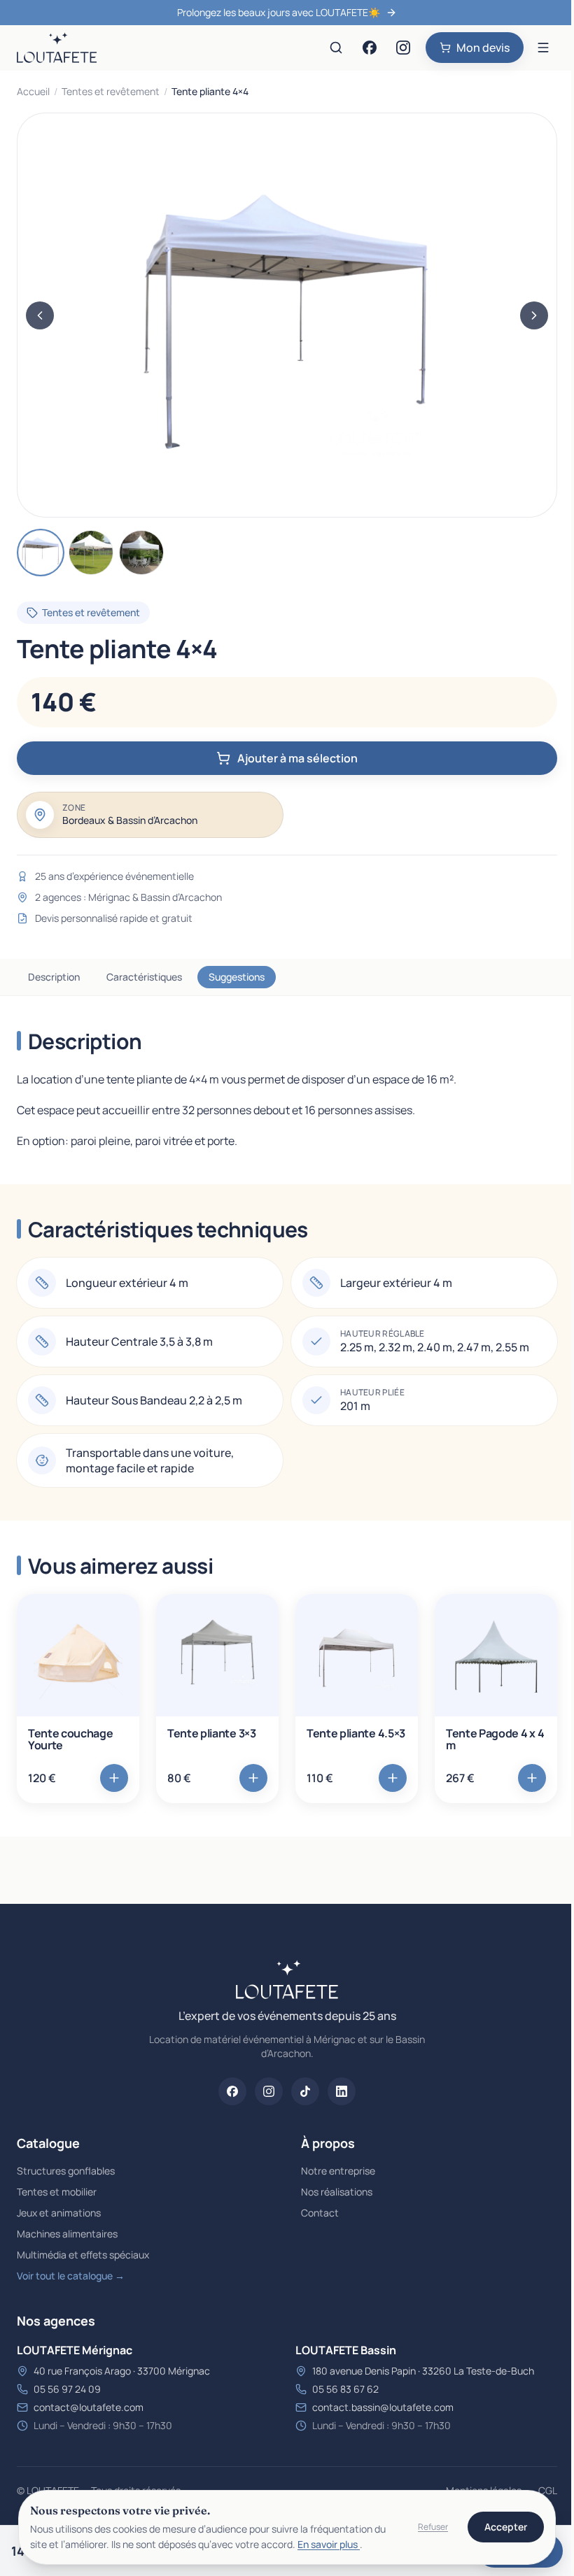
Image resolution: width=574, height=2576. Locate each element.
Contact (320, 2213)
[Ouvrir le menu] (543, 48)
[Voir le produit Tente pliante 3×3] (217, 1655)
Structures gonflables (66, 2171)
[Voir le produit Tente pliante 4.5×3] (357, 1655)
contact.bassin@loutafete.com (383, 2407)
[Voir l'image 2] (91, 553)
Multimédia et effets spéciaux (83, 2255)
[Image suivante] (534, 315)
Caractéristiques (144, 977)
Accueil (33, 91)
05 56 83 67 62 (345, 2389)
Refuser (433, 2527)
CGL (548, 2490)
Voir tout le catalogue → (71, 2276)
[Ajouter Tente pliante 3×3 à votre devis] (253, 1778)
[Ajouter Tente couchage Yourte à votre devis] (114, 1778)
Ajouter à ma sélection (297, 758)
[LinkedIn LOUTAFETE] (342, 2091)
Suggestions (237, 977)
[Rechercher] (336, 48)
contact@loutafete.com (89, 2407)
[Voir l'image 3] (141, 553)
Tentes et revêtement (111, 91)
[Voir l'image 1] (41, 553)
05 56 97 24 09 (67, 2389)
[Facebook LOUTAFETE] (370, 48)
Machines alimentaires (67, 2234)
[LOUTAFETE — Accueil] (57, 48)
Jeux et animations (59, 2213)
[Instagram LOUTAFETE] (403, 48)
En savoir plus (329, 2544)
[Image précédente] (40, 315)
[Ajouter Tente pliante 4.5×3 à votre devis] (393, 1778)
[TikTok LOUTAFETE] (305, 2091)
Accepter (506, 2527)
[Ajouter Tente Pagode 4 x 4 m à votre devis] (532, 1778)
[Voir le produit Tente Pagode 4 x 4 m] (496, 1655)
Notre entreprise (338, 2171)
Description (54, 977)
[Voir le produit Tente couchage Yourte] (78, 1655)
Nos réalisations (337, 2192)
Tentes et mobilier (57, 2192)
